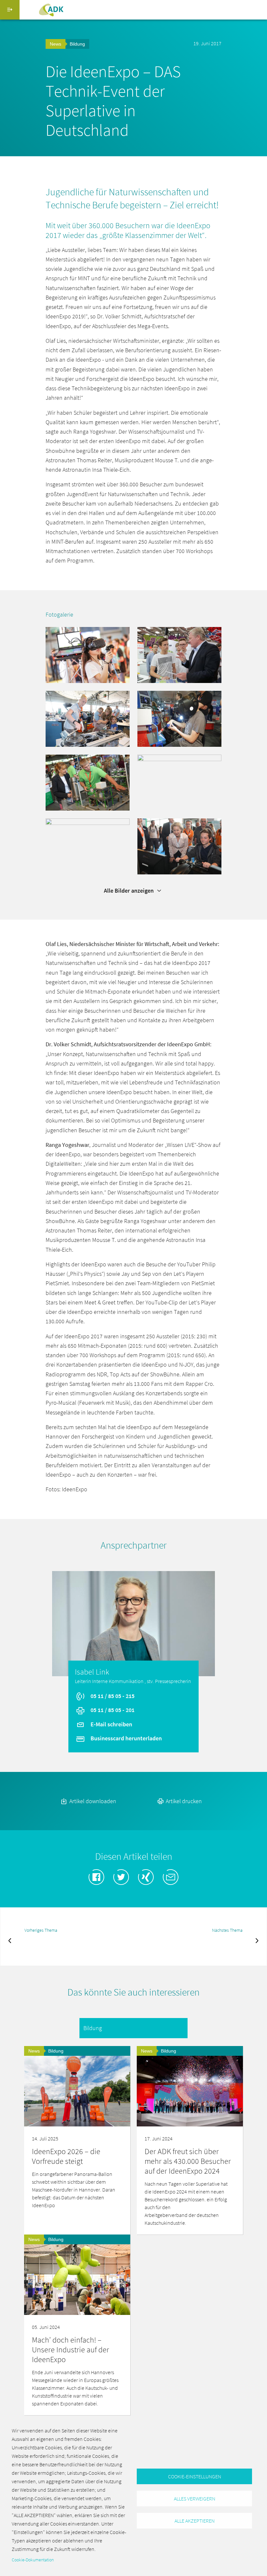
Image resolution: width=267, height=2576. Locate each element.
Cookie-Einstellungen (195, 2476)
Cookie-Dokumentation (33, 2560)
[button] (88, 654)
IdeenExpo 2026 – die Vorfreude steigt (66, 2156)
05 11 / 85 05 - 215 (112, 1696)
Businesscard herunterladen (126, 1738)
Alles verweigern (195, 2499)
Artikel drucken (183, 1801)
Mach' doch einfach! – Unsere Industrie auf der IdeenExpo (70, 2350)
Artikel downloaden (92, 1801)
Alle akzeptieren (195, 2521)
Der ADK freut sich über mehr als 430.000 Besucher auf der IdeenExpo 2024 (188, 2161)
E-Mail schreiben (111, 1724)
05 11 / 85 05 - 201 (112, 1710)
